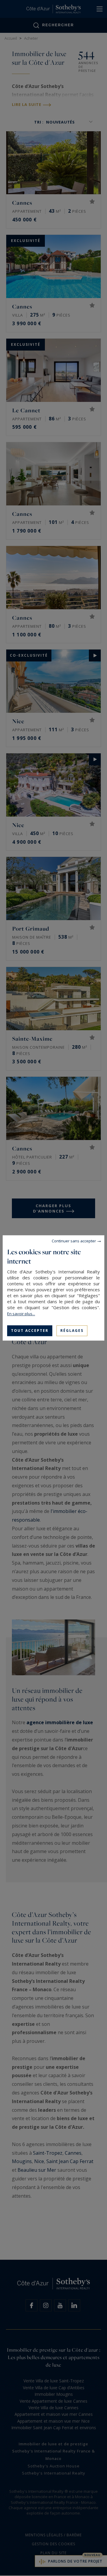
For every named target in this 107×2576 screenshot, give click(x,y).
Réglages (72, 1331)
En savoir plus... (21, 1314)
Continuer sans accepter (74, 1241)
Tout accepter (30, 1331)
